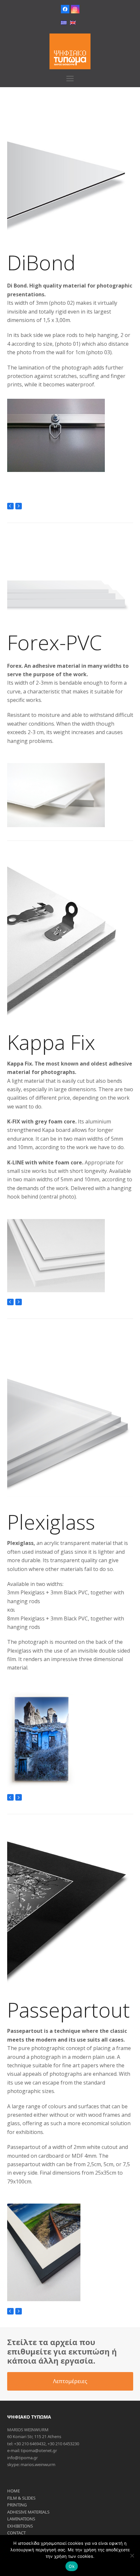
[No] (132, 2556)
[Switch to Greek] (64, 23)
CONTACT (16, 2533)
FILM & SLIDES (21, 2498)
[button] (70, 79)
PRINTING (17, 2505)
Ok (72, 2566)
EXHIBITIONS (20, 2526)
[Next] (19, 506)
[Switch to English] (73, 23)
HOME (14, 2491)
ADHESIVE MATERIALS (28, 2512)
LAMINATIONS (21, 2519)
